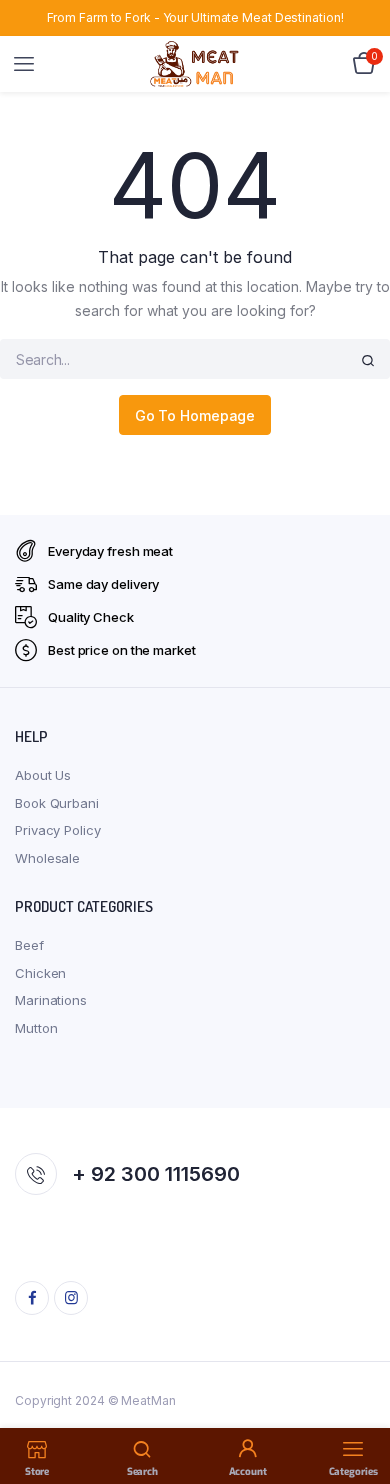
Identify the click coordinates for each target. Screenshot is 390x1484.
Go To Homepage (195, 415)
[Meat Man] (195, 63)
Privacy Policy (58, 830)
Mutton (36, 1028)
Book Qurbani (57, 803)
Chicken (40, 973)
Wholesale (47, 858)
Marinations (51, 1000)
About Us (43, 775)
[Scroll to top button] (358, 1404)
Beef (29, 945)
